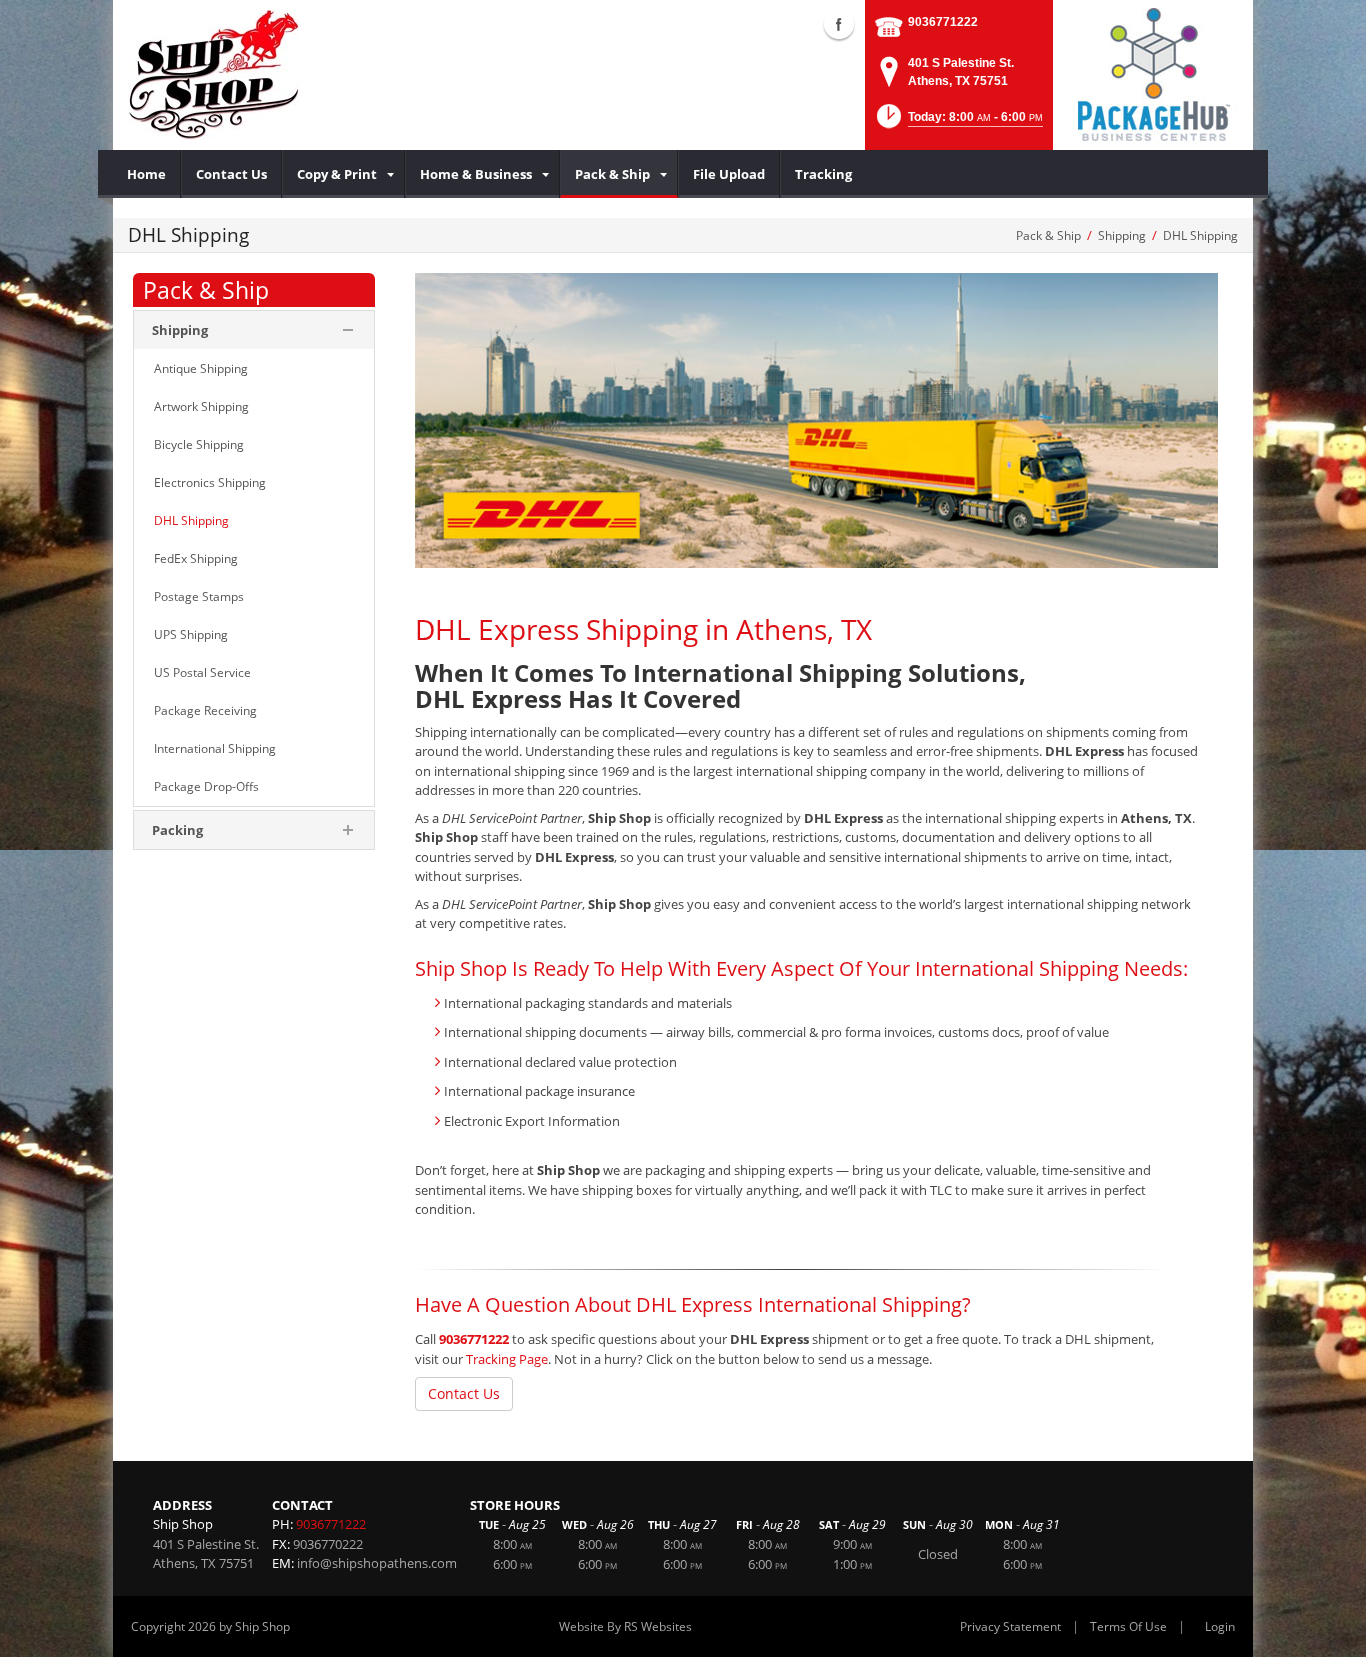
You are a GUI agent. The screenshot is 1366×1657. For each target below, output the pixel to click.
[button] (958, 122)
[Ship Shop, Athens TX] (213, 75)
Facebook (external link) (839, 24)
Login (1220, 1626)
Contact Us (464, 1393)
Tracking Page (507, 1359)
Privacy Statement (1010, 1626)
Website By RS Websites (625, 1626)
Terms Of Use (1128, 1626)
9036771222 (943, 22)
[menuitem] (147, 174)
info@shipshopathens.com (377, 1563)
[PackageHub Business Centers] (1153, 73)
